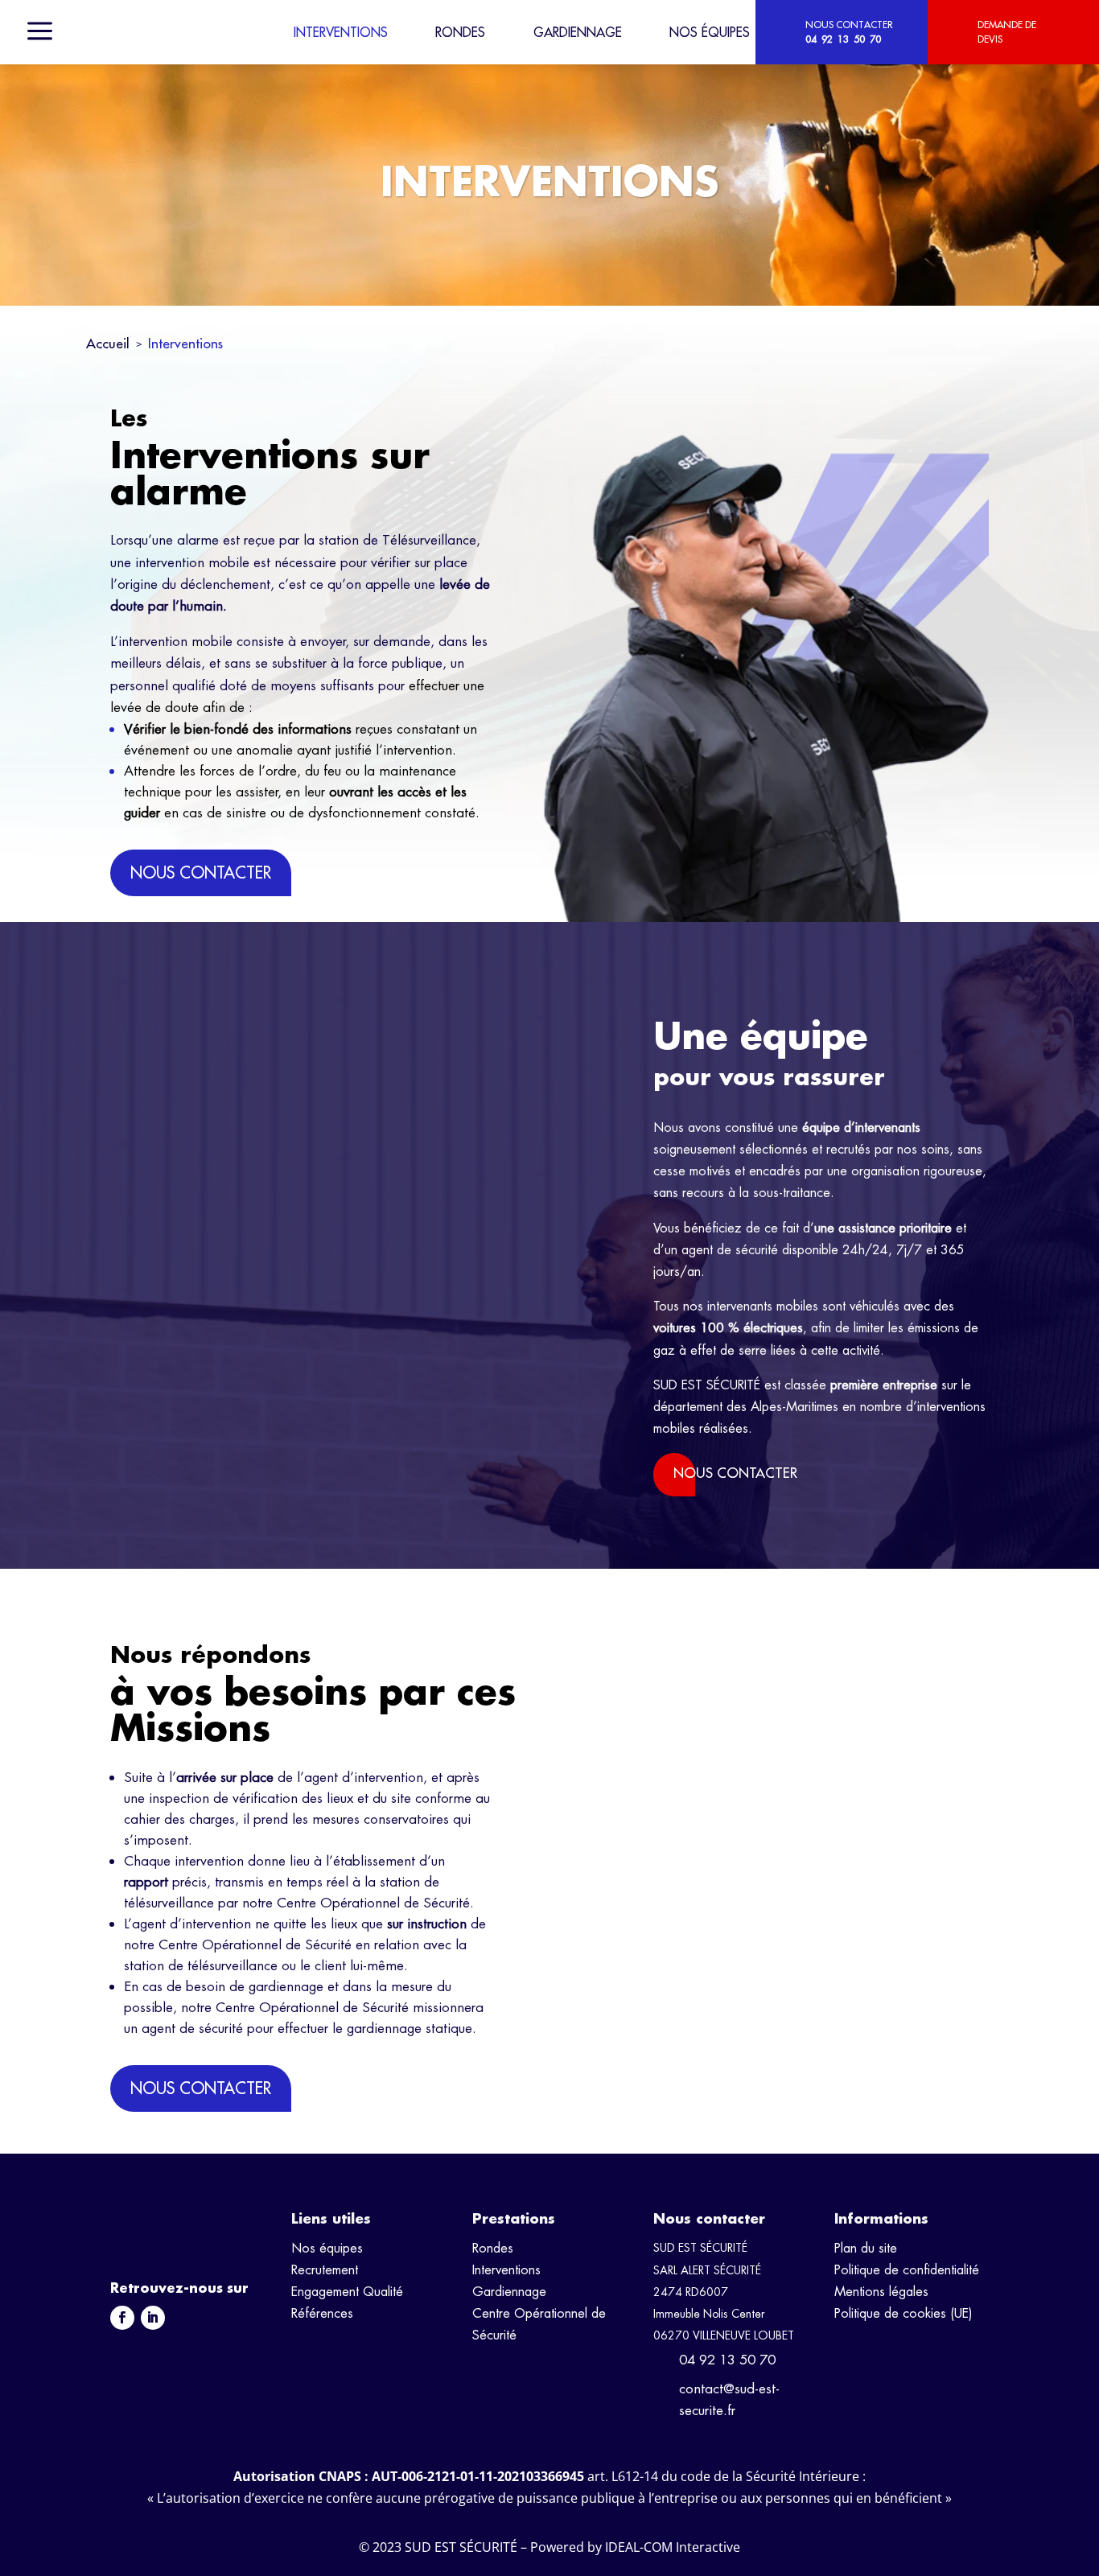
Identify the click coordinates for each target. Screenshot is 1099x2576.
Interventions (341, 32)
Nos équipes (710, 32)
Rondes (460, 32)
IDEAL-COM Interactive (673, 2547)
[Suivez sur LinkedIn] (153, 2318)
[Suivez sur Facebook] (122, 2318)
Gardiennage (578, 32)
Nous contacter (201, 872)
